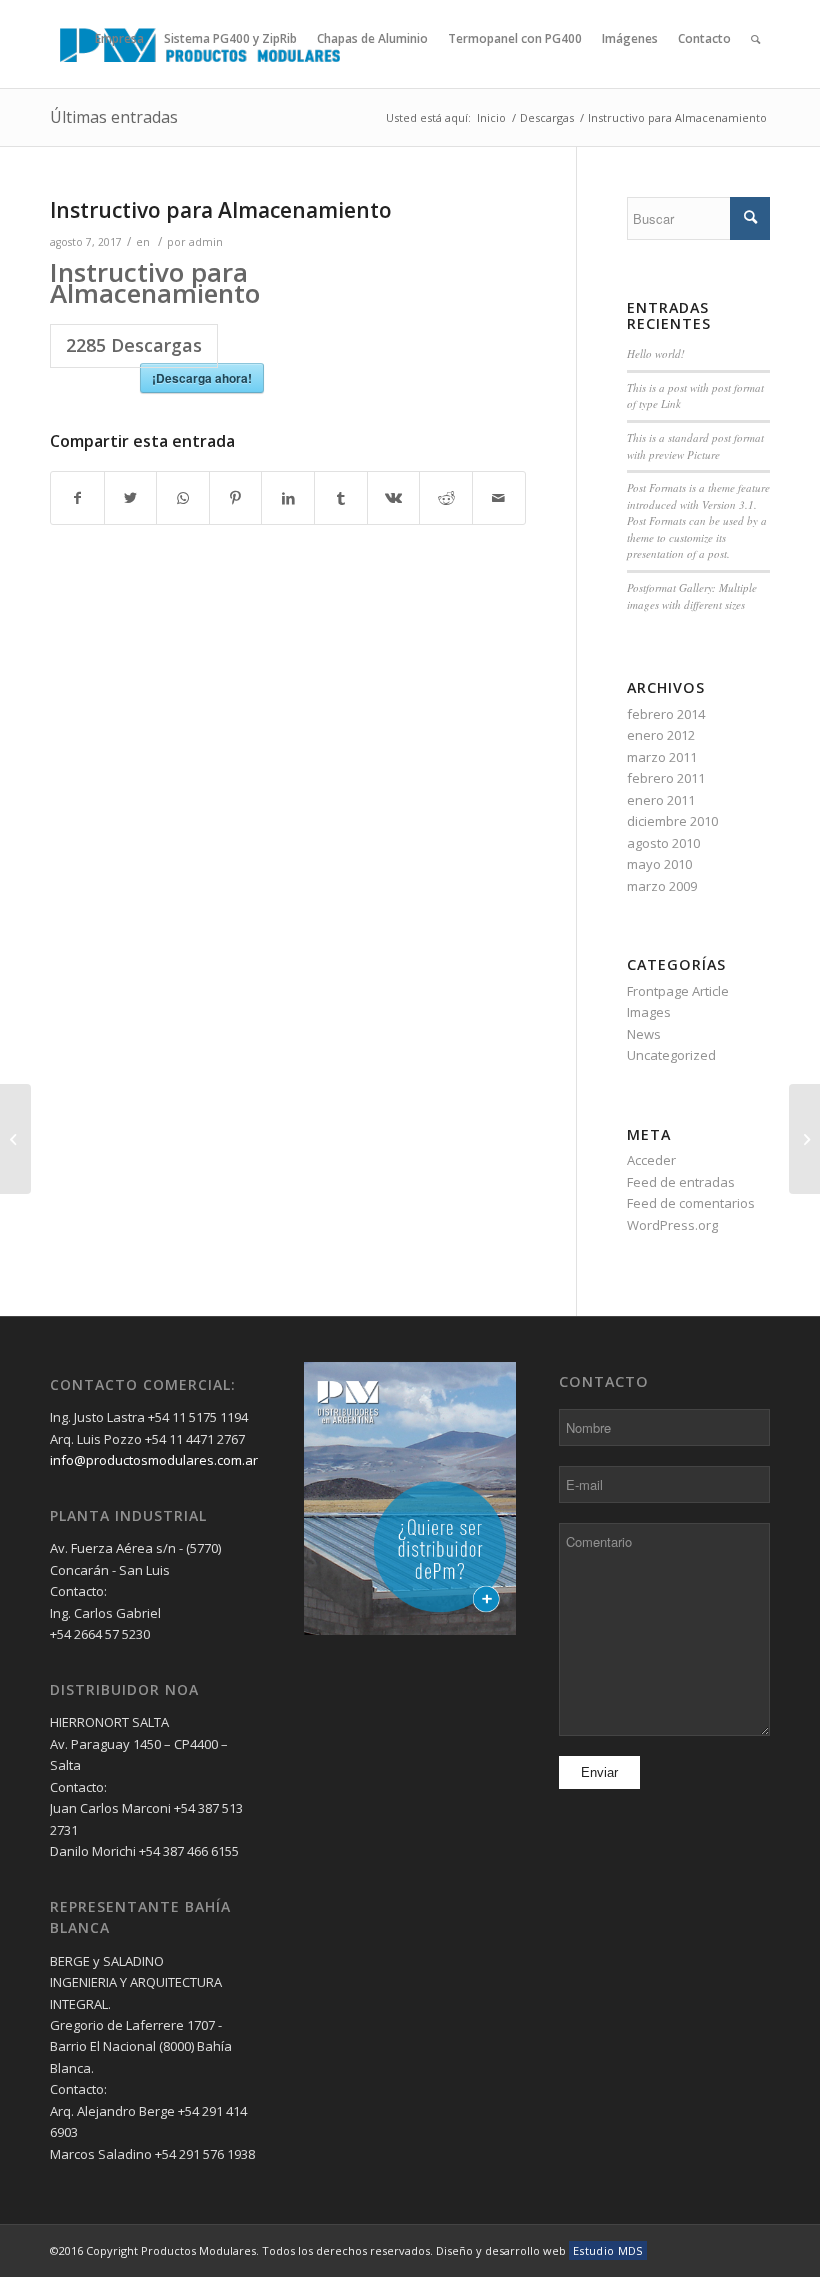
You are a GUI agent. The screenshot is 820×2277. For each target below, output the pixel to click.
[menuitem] (119, 74)
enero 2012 (661, 735)
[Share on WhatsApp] (183, 498)
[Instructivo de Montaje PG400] (15, 1139)
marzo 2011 (662, 757)
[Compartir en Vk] (394, 498)
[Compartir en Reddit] (446, 498)
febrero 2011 (666, 778)
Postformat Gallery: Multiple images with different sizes (692, 596)
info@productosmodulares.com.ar (154, 1460)
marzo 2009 (662, 886)
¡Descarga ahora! (202, 378)
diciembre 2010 (672, 821)
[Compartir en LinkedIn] (288, 498)
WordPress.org (672, 1225)
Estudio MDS (608, 2250)
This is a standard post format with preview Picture (695, 446)
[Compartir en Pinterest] (236, 498)
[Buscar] (755, 74)
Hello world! (656, 353)
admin (206, 242)
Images (649, 1012)
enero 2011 (661, 800)
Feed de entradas (681, 1182)
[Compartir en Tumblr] (341, 498)
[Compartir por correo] (499, 498)
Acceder (651, 1160)
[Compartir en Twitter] (131, 498)
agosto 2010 (663, 843)
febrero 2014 (666, 714)
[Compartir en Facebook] (77, 498)
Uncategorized (671, 1055)
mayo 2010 (659, 864)
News (644, 1034)
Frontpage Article (678, 991)
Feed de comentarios (691, 1203)
